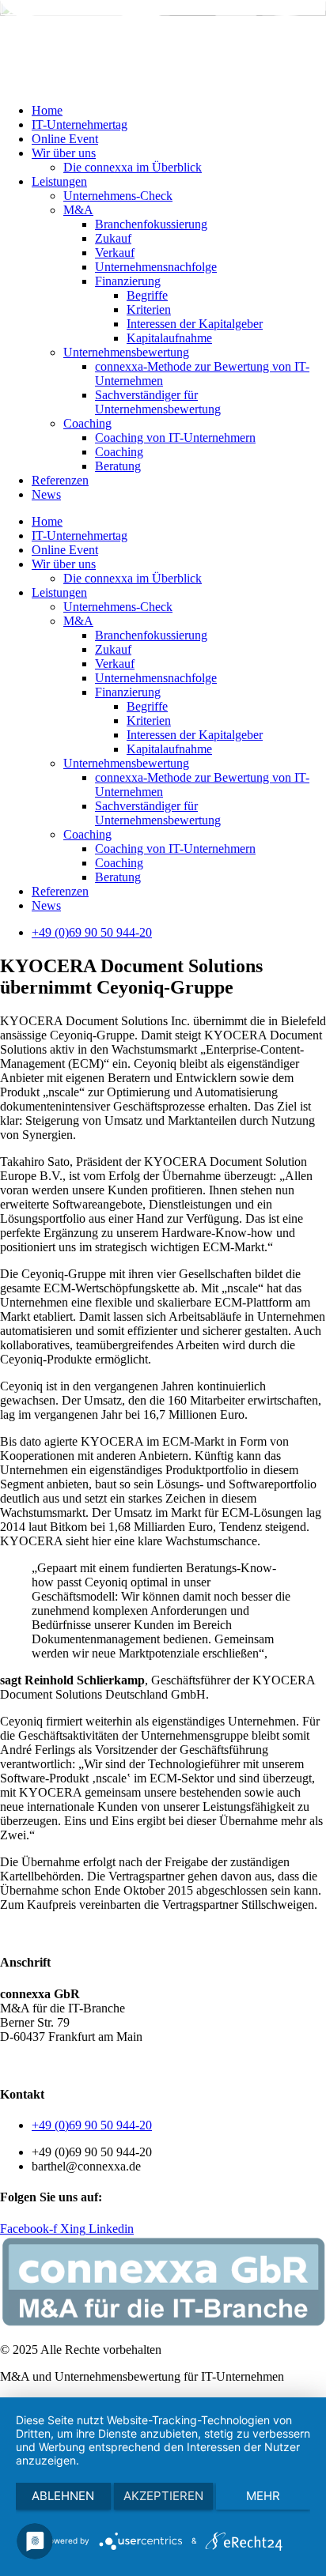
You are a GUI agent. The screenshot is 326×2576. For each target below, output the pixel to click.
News (46, 494)
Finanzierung (128, 281)
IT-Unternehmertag (80, 124)
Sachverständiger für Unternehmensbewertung (158, 402)
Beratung (118, 466)
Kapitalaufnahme (169, 338)
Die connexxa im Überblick (133, 167)
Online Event (65, 139)
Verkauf (115, 253)
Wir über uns (64, 153)
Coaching (87, 423)
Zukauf (113, 238)
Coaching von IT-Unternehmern (175, 438)
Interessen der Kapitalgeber (195, 324)
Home (47, 110)
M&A (78, 210)
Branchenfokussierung (151, 224)
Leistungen (59, 181)
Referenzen (60, 480)
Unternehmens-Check (118, 196)
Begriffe (147, 295)
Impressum (182, 2063)
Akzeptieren (163, 2496)
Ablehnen (63, 2496)
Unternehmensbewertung (126, 352)
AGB (14, 2063)
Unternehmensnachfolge (156, 267)
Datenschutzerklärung (91, 2063)
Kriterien (149, 309)
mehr (263, 2496)
